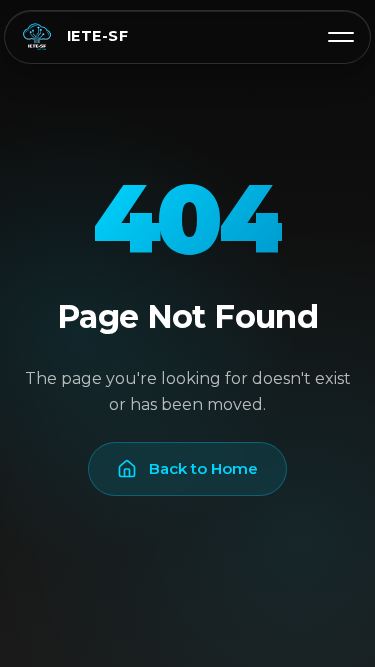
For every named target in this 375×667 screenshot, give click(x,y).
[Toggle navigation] (341, 37)
